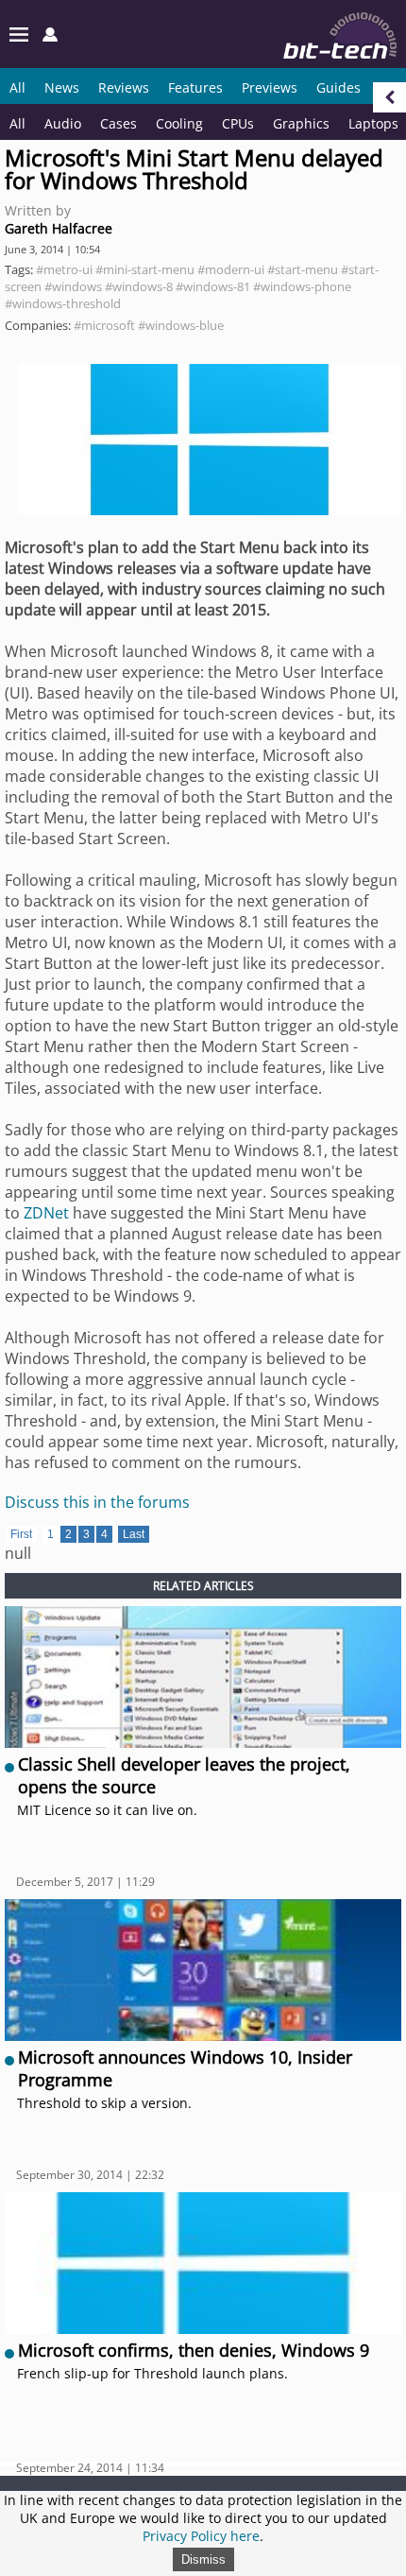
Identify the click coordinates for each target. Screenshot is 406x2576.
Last (134, 1534)
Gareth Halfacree (59, 228)
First (21, 1534)
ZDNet (46, 1213)
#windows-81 (213, 286)
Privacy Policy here (201, 2536)
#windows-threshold (63, 303)
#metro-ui (64, 269)
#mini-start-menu (145, 269)
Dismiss (203, 2559)
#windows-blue (181, 325)
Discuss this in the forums (97, 1502)
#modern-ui (231, 269)
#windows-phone (302, 286)
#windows (73, 286)
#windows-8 (139, 286)
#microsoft (104, 325)
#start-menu (303, 269)
